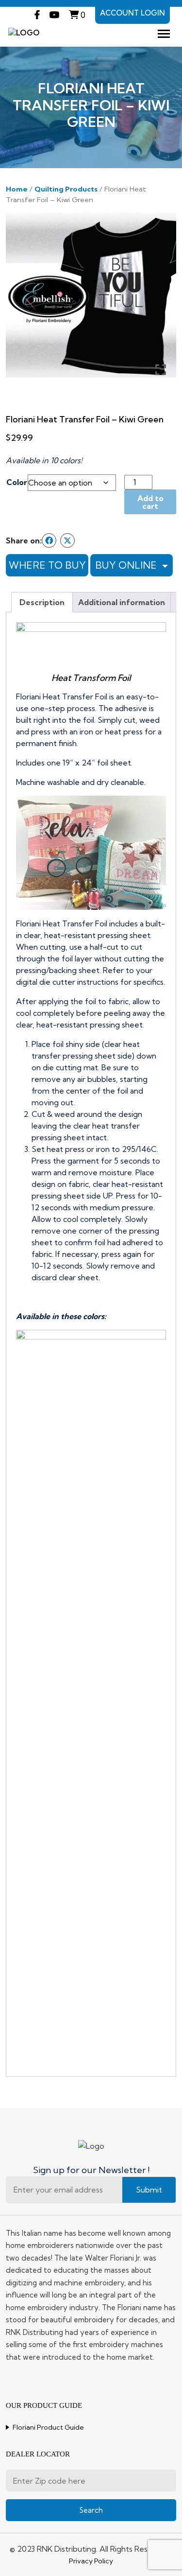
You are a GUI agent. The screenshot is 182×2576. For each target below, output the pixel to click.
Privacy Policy (91, 2561)
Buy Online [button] (127, 565)
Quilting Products (66, 189)
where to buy (47, 565)
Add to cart (150, 502)
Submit (149, 2190)
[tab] (42, 602)
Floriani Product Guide (48, 2427)
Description (42, 602)
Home (17, 189)
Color (17, 482)
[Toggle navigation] (164, 34)
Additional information (122, 602)
